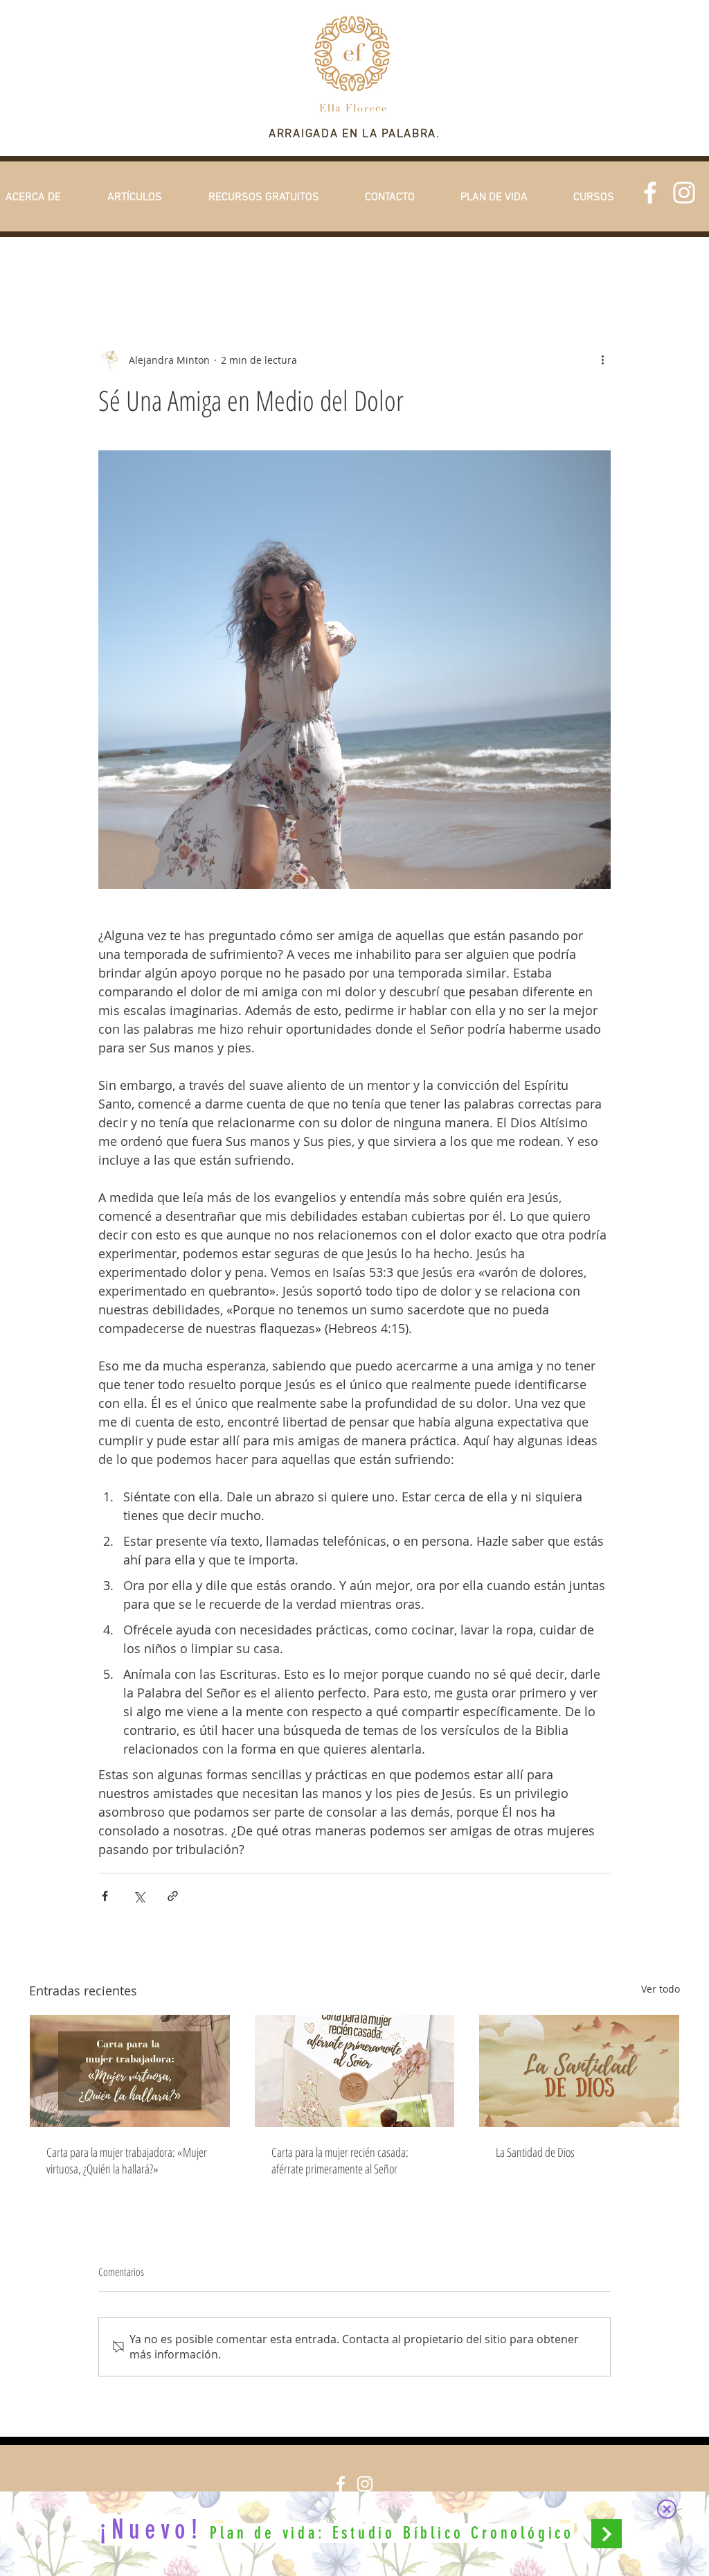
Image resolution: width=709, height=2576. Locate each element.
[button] (667, 2509)
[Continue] (607, 2534)
